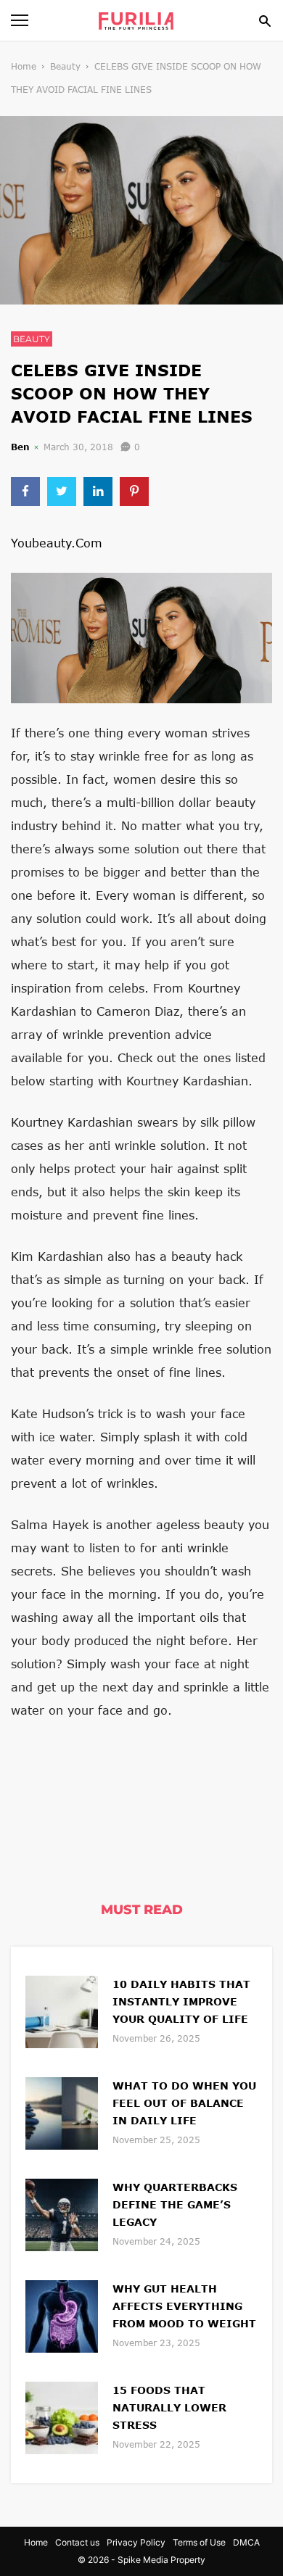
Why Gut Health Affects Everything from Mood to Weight (184, 2306)
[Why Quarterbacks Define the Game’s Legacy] (62, 2213)
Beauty (65, 66)
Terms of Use (199, 2542)
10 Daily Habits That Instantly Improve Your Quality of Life (181, 2001)
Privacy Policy (136, 2542)
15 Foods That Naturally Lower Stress (169, 2407)
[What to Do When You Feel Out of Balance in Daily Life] (62, 2112)
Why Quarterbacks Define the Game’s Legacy (175, 2204)
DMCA (246, 2542)
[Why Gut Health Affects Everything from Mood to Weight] (62, 2315)
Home (24, 66)
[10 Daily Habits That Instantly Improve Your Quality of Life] (62, 2010)
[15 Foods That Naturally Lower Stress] (62, 2416)
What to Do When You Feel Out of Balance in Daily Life (184, 2103)
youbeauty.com (57, 543)
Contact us (77, 2542)
